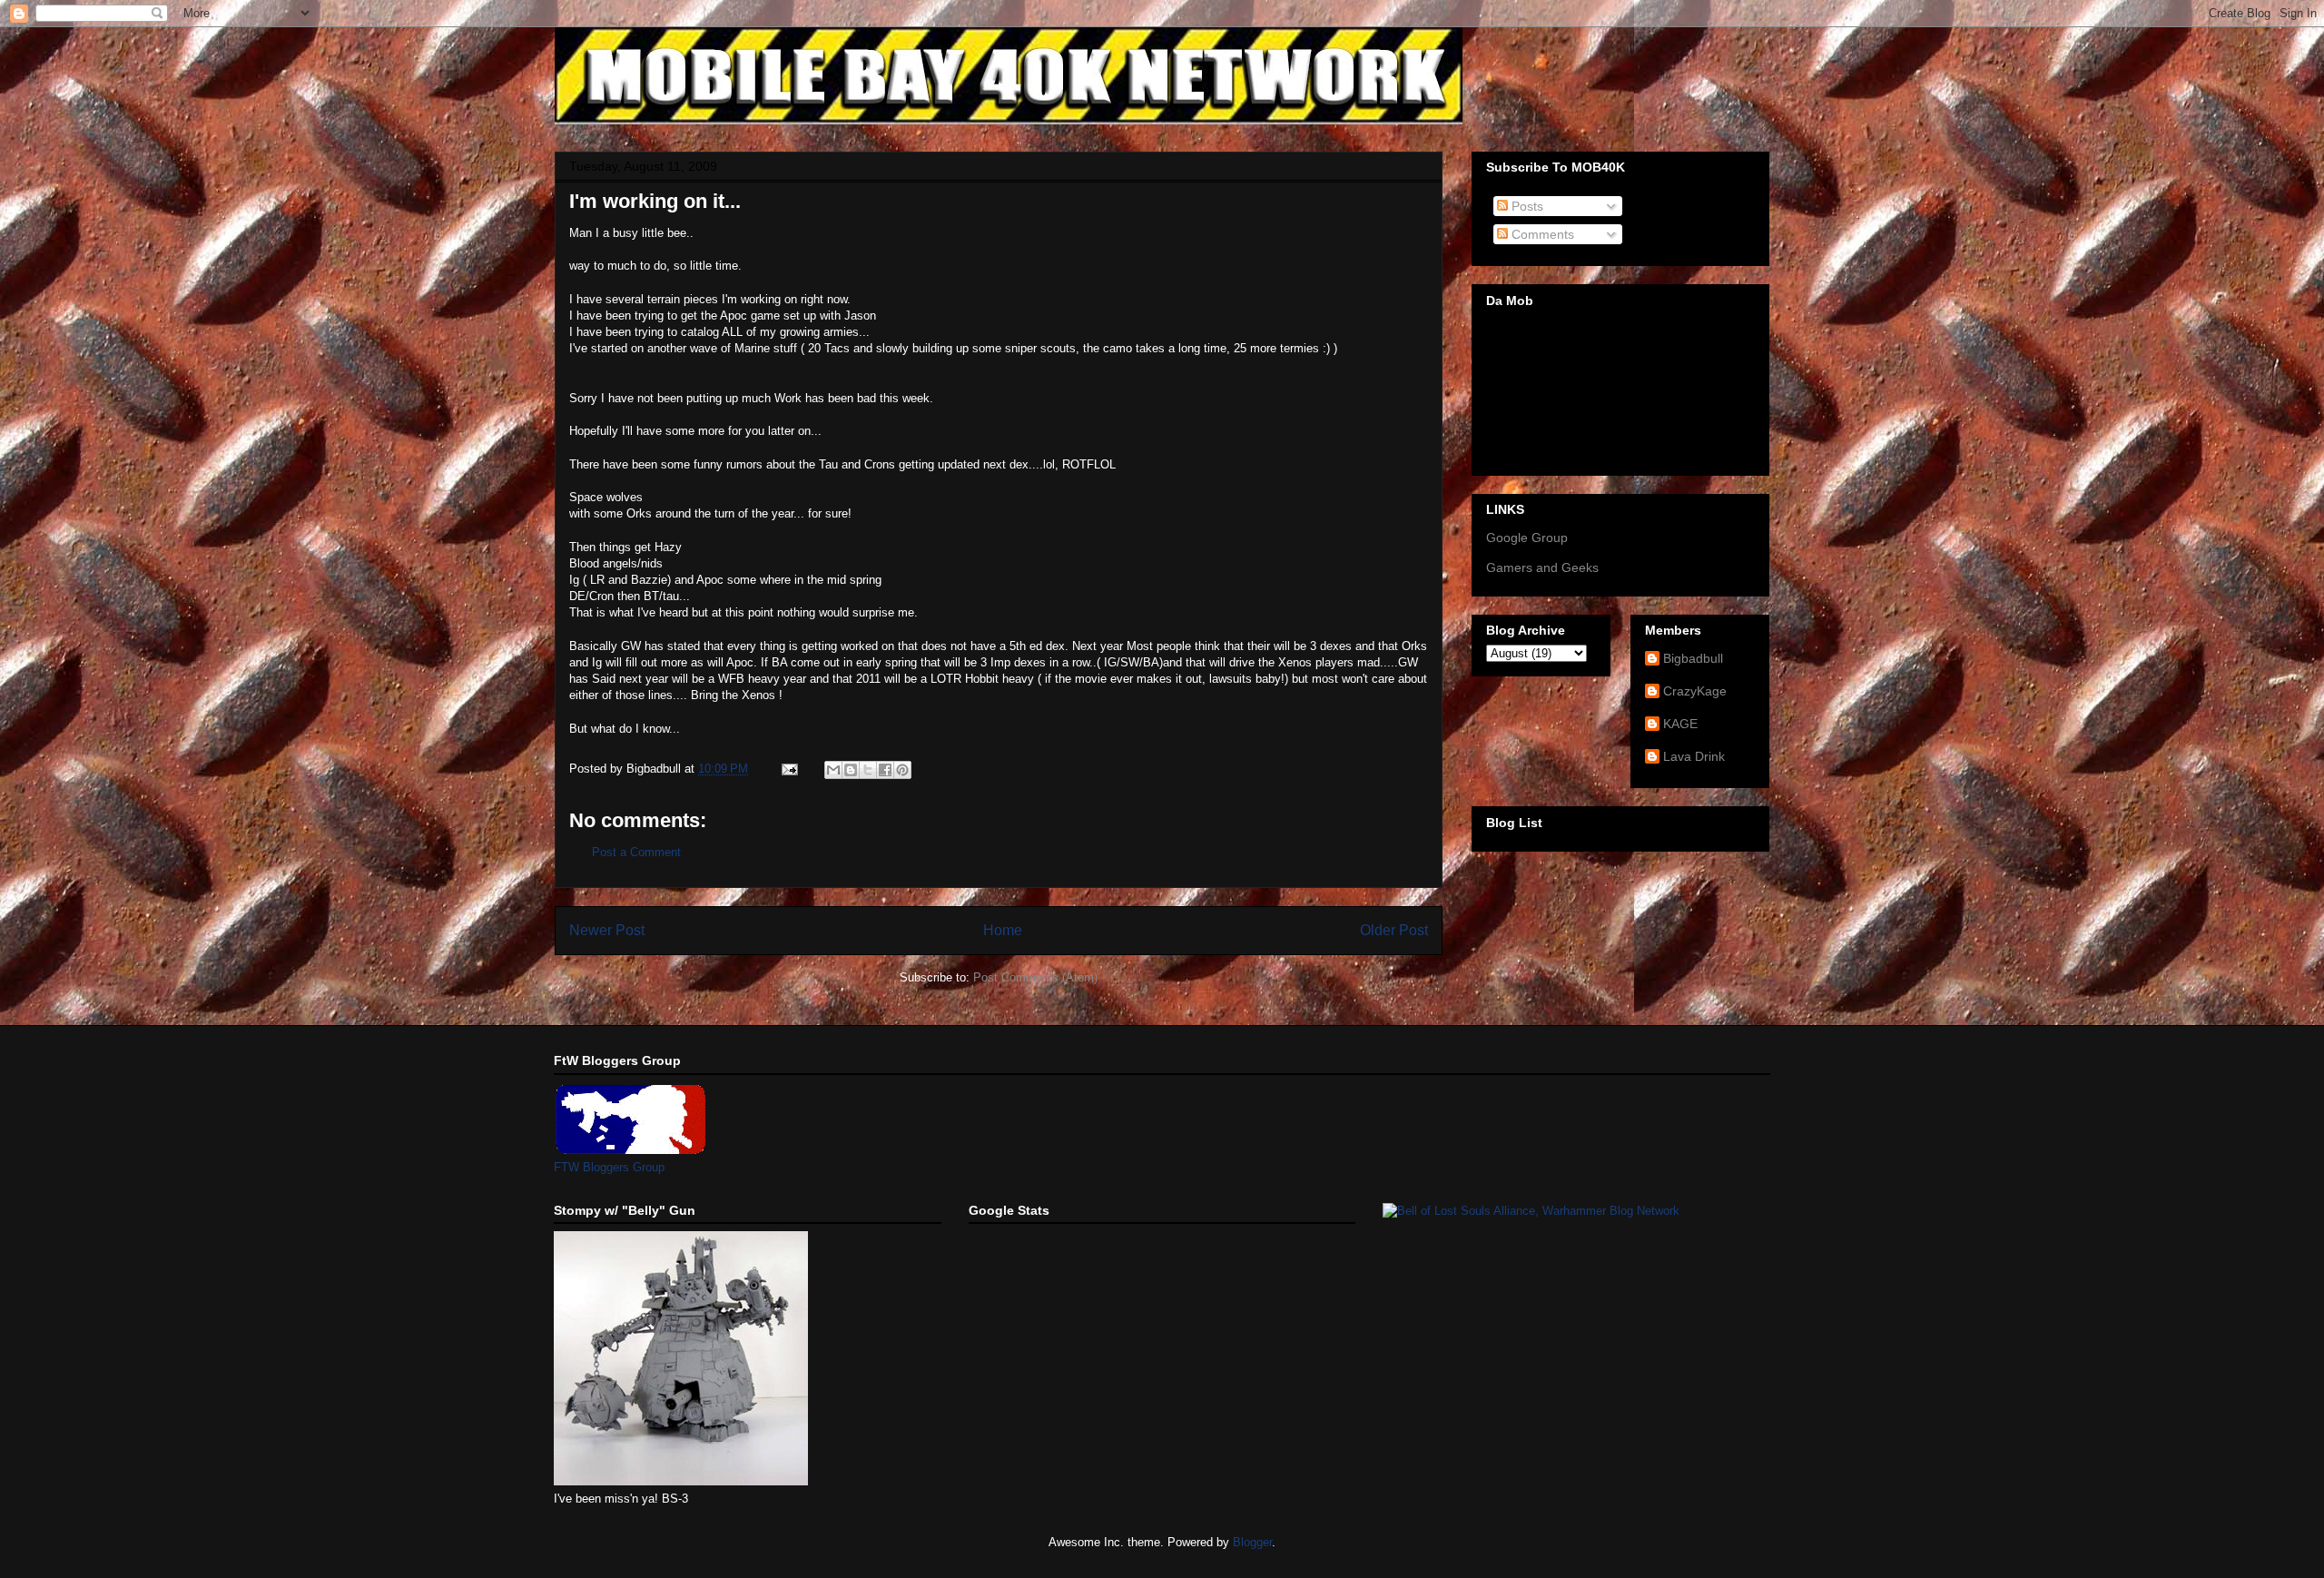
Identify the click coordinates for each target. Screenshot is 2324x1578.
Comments (1541, 234)
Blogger (1252, 1542)
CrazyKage (1695, 691)
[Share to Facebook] (885, 770)
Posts (1526, 206)
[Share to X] (868, 770)
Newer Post (607, 930)
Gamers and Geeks (1542, 567)
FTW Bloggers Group (609, 1167)
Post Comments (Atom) (1035, 977)
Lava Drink (1694, 756)
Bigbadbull (1693, 658)
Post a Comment (636, 852)
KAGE (1680, 724)
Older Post (1394, 930)
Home (1003, 930)
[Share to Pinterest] (902, 770)
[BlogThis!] (851, 770)
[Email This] (833, 770)
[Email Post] (788, 769)
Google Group (1527, 538)
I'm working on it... (655, 201)
